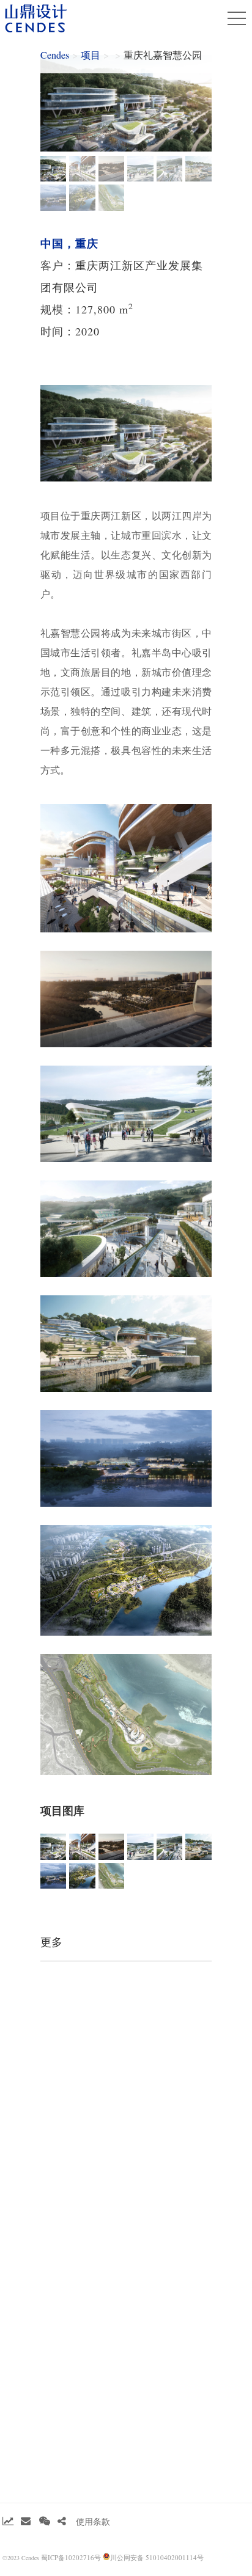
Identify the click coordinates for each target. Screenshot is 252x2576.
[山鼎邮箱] (26, 2521)
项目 (91, 55)
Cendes (55, 55)
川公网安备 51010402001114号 (157, 2557)
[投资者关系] (8, 2521)
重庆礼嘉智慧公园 (163, 55)
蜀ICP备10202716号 (71, 2557)
